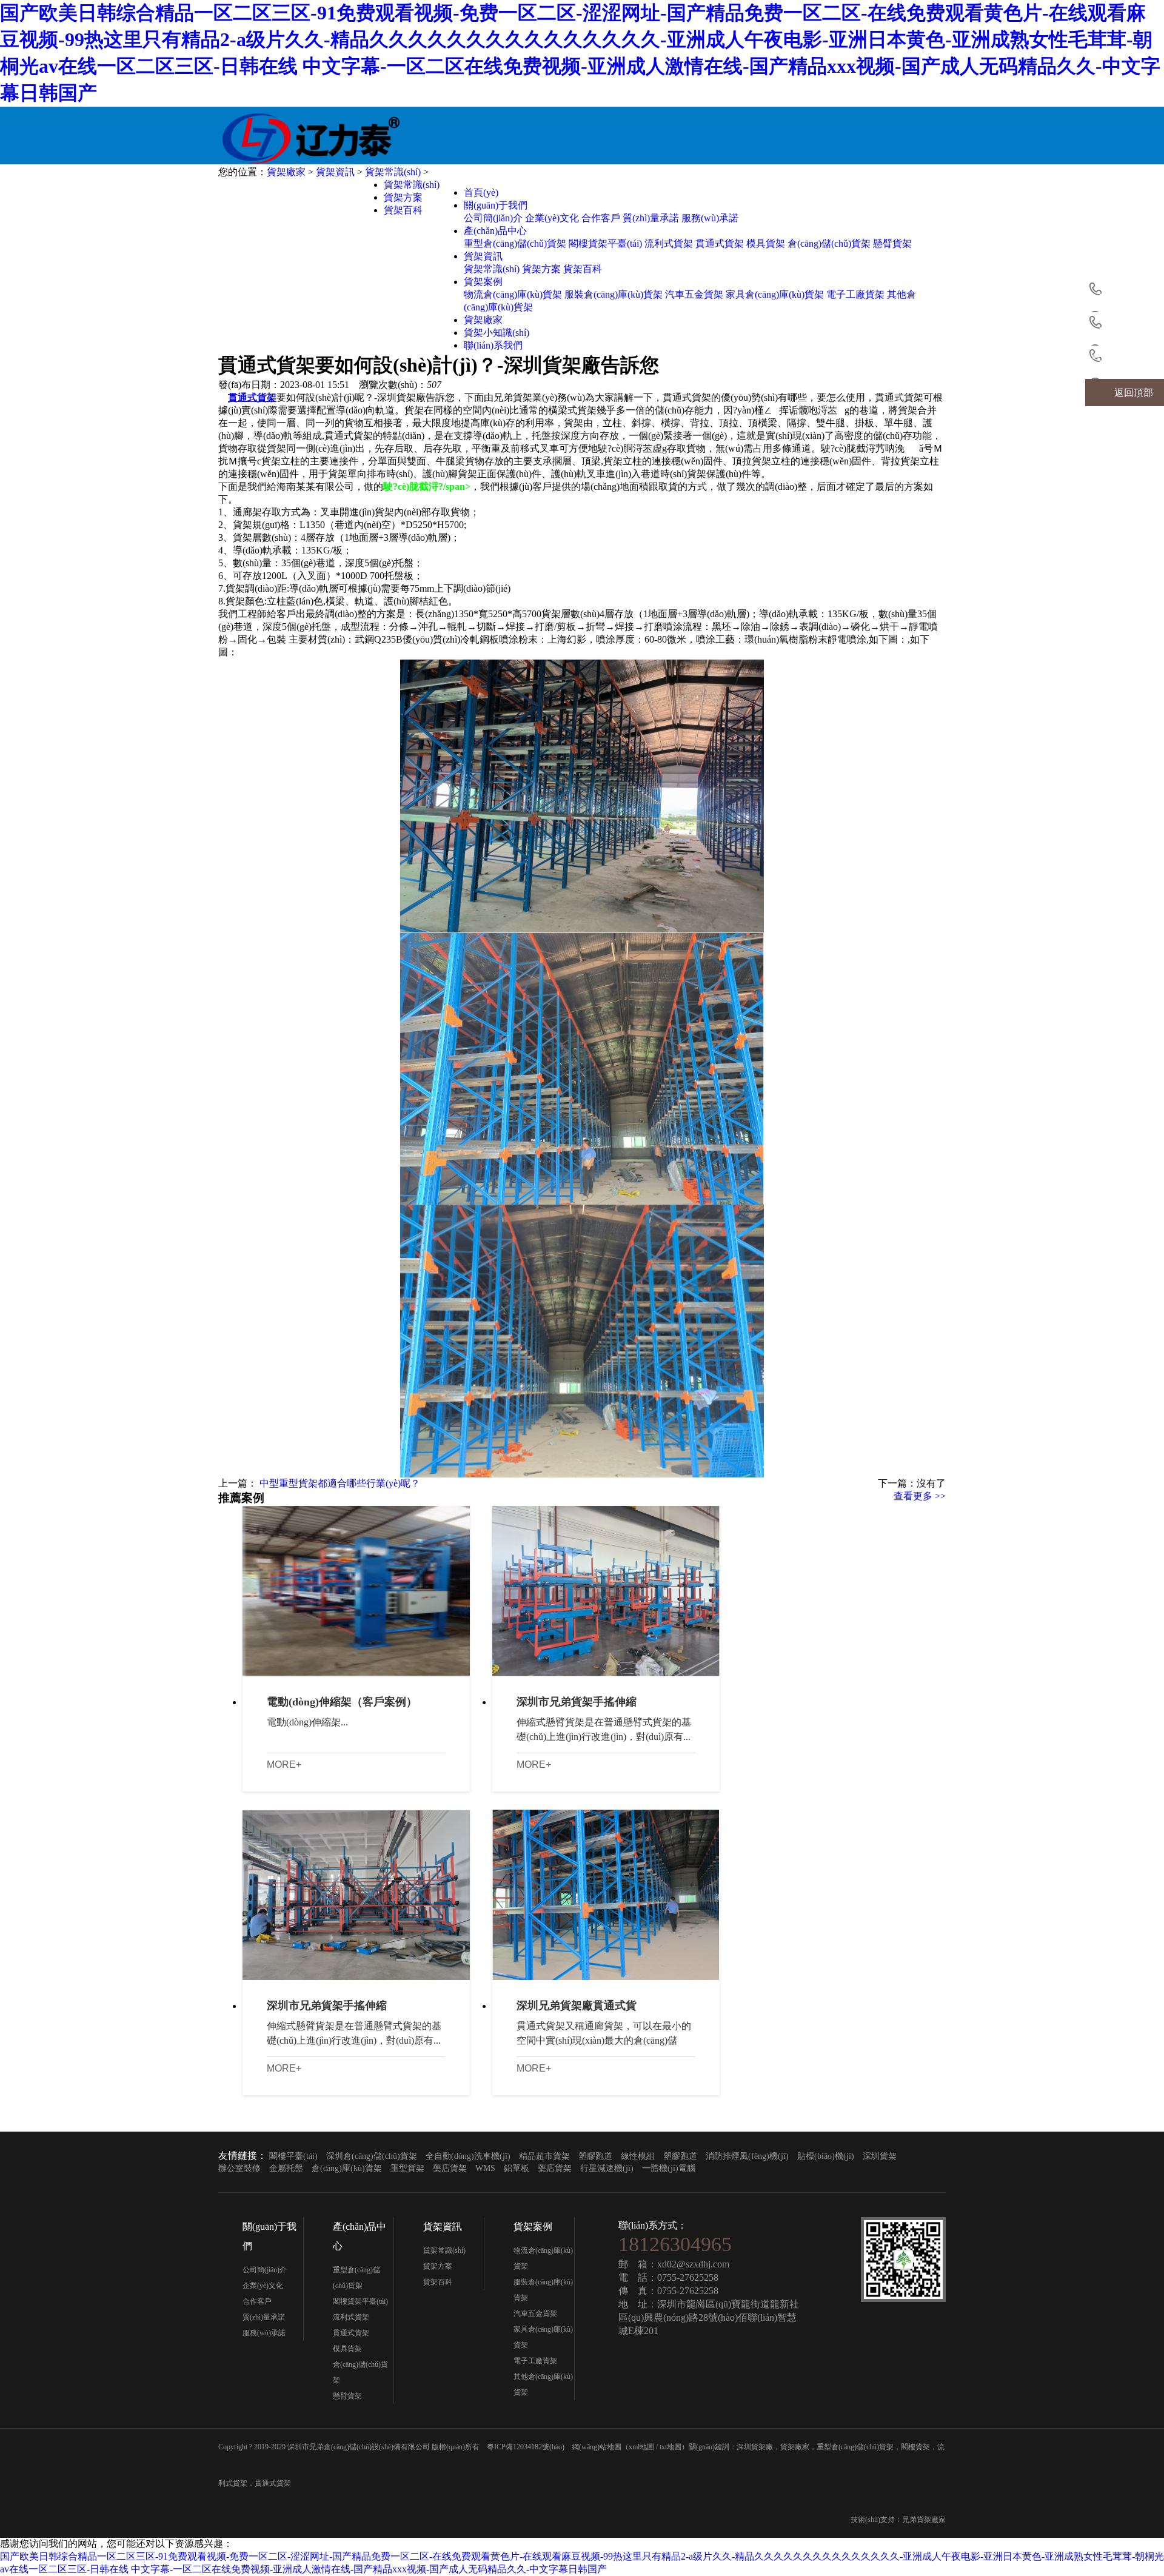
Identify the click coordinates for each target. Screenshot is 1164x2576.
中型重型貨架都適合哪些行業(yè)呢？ (339, 1483)
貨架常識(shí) (492, 269)
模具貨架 (766, 243)
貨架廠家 (483, 320)
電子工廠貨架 (855, 294)
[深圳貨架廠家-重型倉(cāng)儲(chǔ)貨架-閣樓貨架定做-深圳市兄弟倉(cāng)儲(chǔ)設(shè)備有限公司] (336, 136)
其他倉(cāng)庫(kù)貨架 (543, 2384)
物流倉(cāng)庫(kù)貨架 (513, 294)
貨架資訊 (483, 256)
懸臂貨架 (892, 243)
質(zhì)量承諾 (651, 218)
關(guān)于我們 (496, 205)
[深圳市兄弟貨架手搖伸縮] (606, 1591)
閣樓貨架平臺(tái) (605, 243)
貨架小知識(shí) (497, 333)
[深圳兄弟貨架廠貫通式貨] (606, 1895)
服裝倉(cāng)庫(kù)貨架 (614, 294)
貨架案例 (483, 282)
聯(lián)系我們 (493, 345)
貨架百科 (583, 269)
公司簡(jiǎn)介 (493, 218)
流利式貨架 (669, 243)
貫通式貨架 (720, 243)
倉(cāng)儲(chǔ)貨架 (829, 243)
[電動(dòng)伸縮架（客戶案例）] (356, 1591)
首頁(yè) (481, 192)
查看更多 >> (920, 1496)
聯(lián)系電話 (1133, 359)
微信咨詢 (1134, 326)
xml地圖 (641, 2447)
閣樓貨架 (915, 2447)
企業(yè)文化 (552, 218)
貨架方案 (541, 269)
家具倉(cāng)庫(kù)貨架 (775, 294)
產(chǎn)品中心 (495, 231)
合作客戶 (601, 218)
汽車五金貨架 (694, 294)
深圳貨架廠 (755, 2447)
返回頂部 (1134, 393)
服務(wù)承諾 (710, 218)
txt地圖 (671, 2447)
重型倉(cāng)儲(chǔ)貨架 (515, 243)
